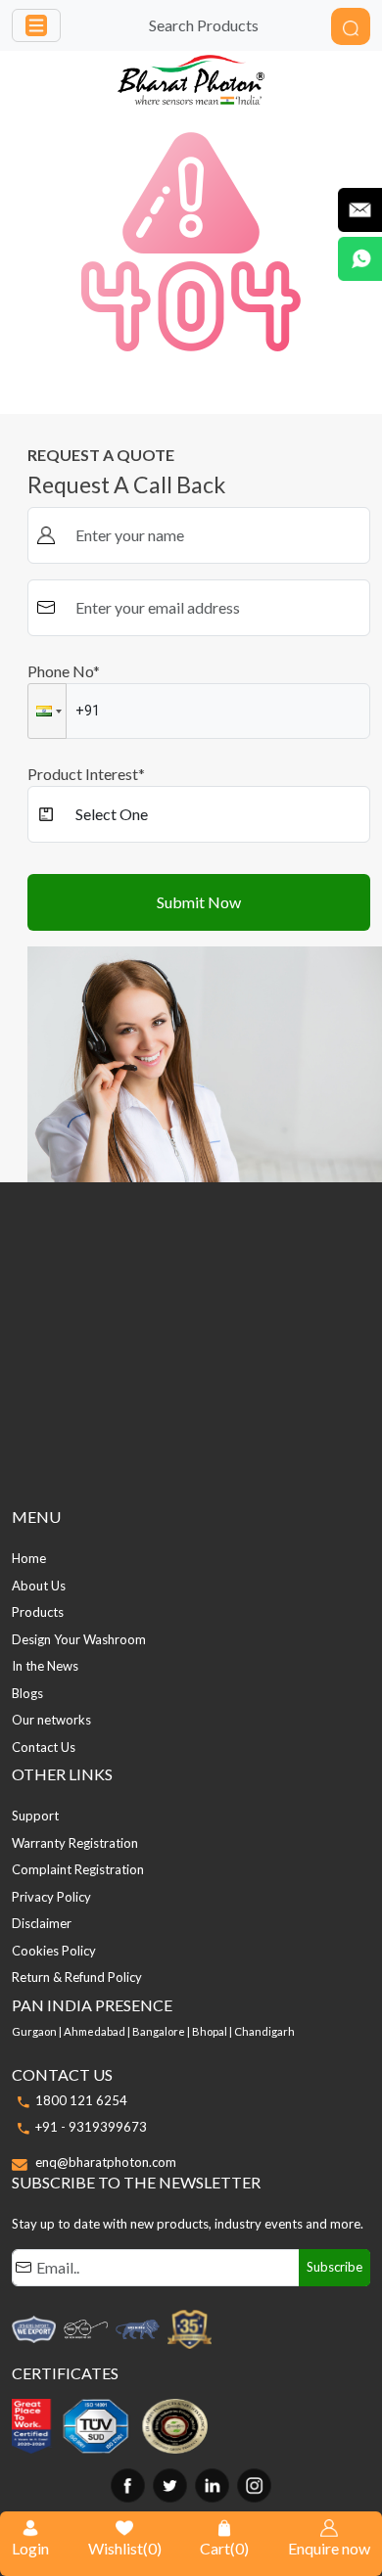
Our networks (51, 1720)
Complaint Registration (78, 1869)
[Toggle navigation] (36, 26)
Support (35, 1816)
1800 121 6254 (81, 2100)
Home (29, 1558)
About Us (39, 1586)
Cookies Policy (54, 1951)
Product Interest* (86, 774)
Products (38, 1612)
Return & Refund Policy (77, 1977)
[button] (47, 711)
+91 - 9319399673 (91, 2127)
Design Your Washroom (79, 1639)
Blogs (27, 1693)
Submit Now (199, 902)
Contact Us (44, 1747)
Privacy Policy (51, 1897)
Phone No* (64, 671)
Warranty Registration (75, 1843)
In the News (45, 1666)
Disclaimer (42, 1923)
